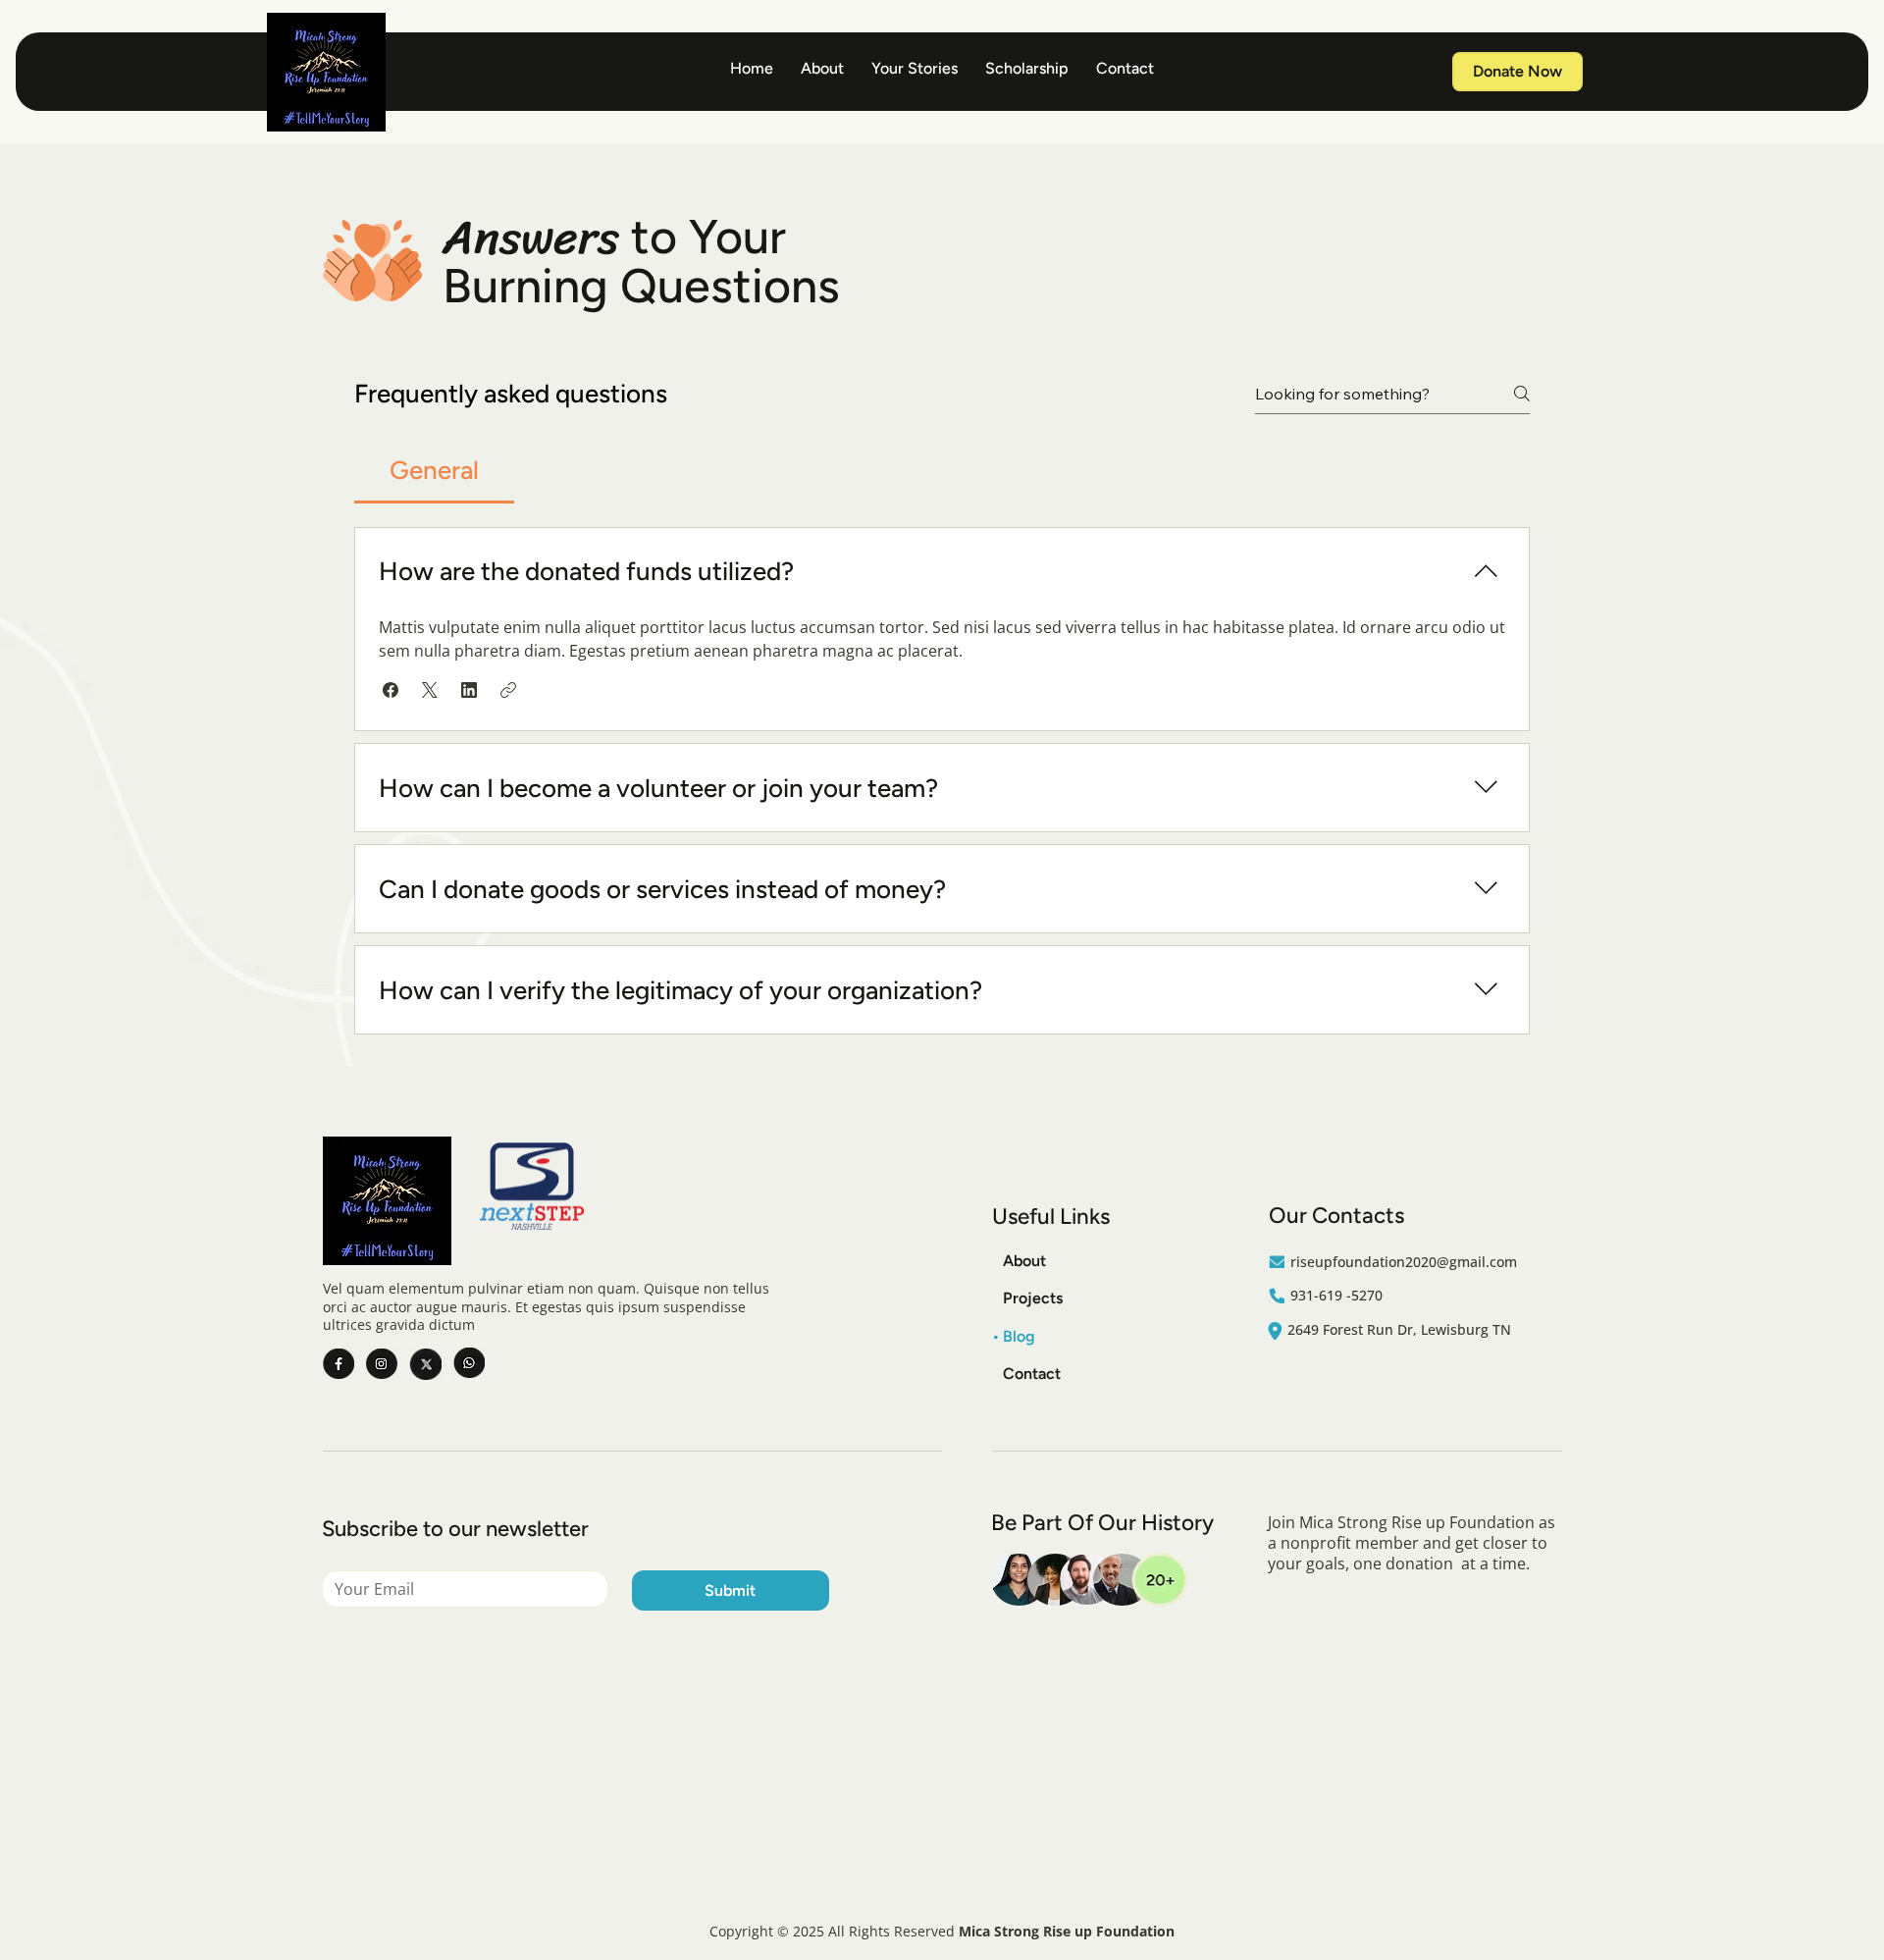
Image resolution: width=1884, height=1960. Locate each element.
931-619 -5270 (1336, 1295)
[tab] (434, 471)
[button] (391, 690)
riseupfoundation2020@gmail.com (1404, 1262)
